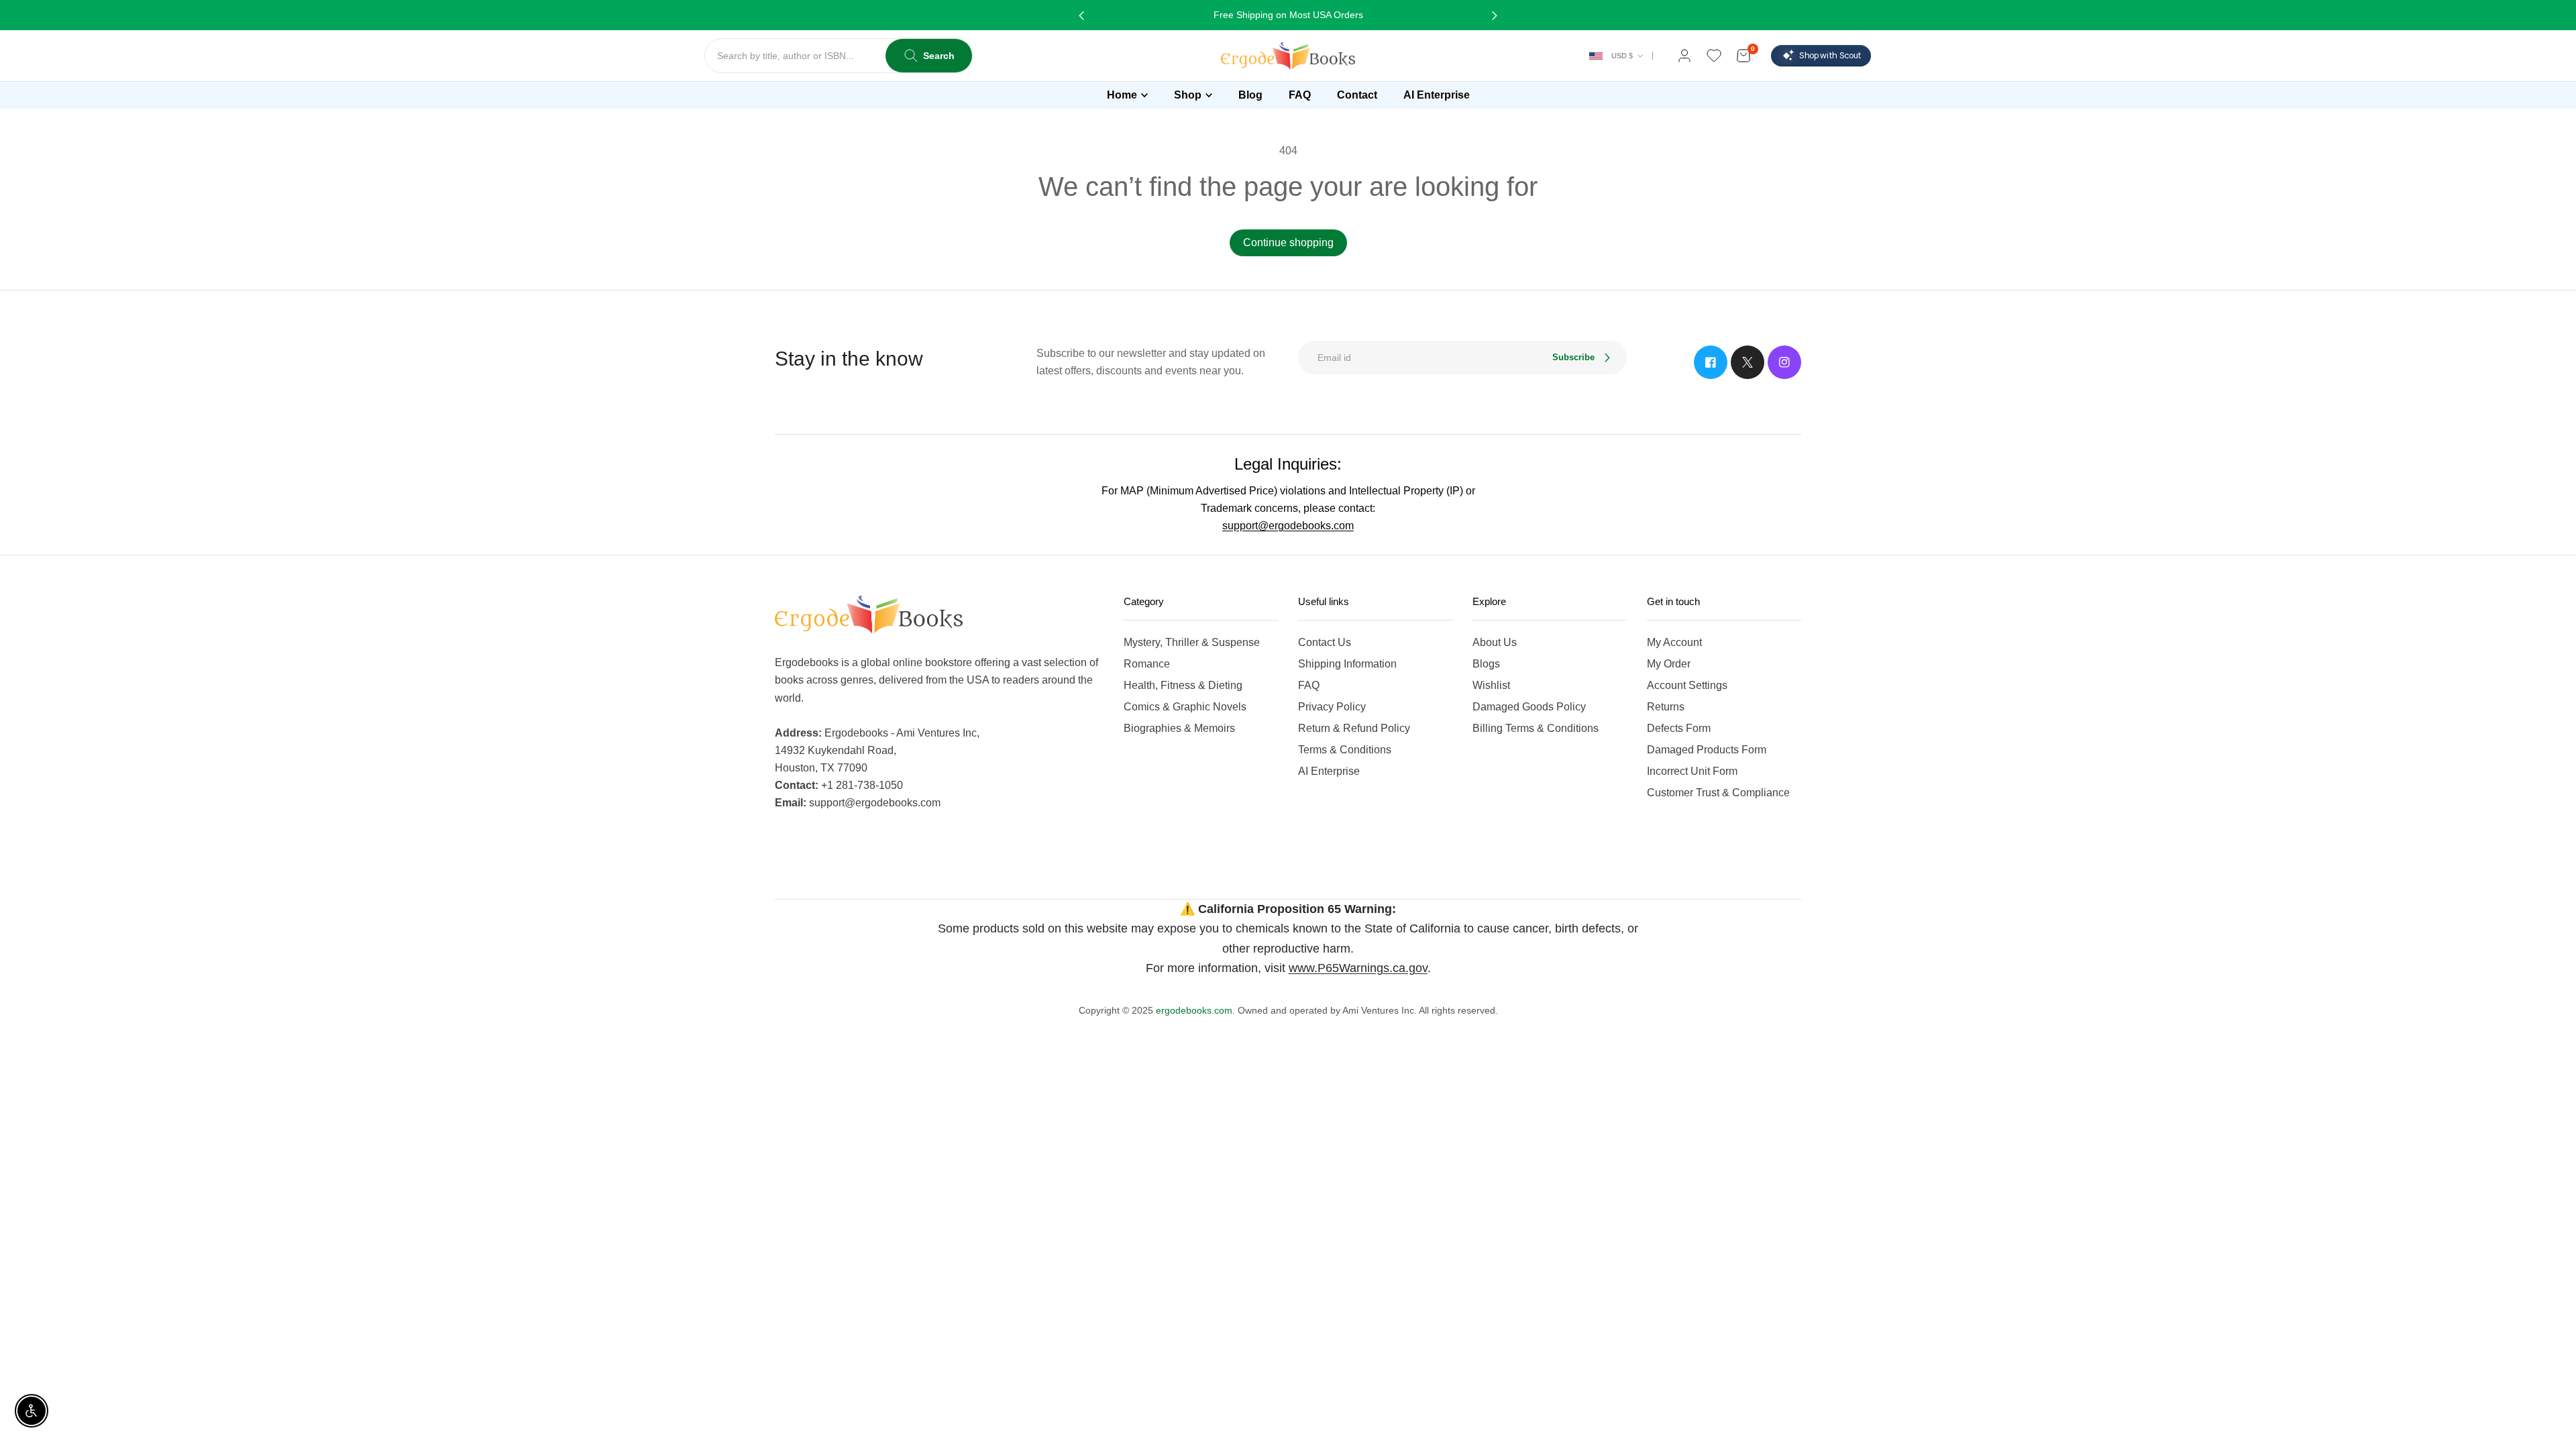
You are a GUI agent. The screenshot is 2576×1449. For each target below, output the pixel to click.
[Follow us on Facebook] (1711, 362)
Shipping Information (1347, 664)
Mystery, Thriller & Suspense (1192, 642)
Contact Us (1325, 642)
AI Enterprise (1329, 771)
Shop (1188, 95)
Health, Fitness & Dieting (1183, 685)
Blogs (1486, 664)
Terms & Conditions (1345, 750)
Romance (1147, 664)
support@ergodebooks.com (1288, 526)
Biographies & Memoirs (1179, 728)
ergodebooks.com (1194, 1010)
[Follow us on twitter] (1748, 362)
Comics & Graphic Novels (1185, 707)
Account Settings (1687, 685)
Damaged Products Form (1707, 750)
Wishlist (1491, 685)
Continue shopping (1288, 243)
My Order (1669, 664)
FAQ (1309, 685)
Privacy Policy (1332, 707)
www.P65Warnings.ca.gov (1358, 968)
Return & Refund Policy (1354, 728)
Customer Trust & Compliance (1718, 793)
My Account (1674, 642)
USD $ (1622, 56)
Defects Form (1679, 728)
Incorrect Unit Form (1692, 771)
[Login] (1684, 56)
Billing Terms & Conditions (1536, 728)
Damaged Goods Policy (1529, 707)
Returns (1666, 707)
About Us (1495, 642)
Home (1122, 95)
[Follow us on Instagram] (1784, 362)
